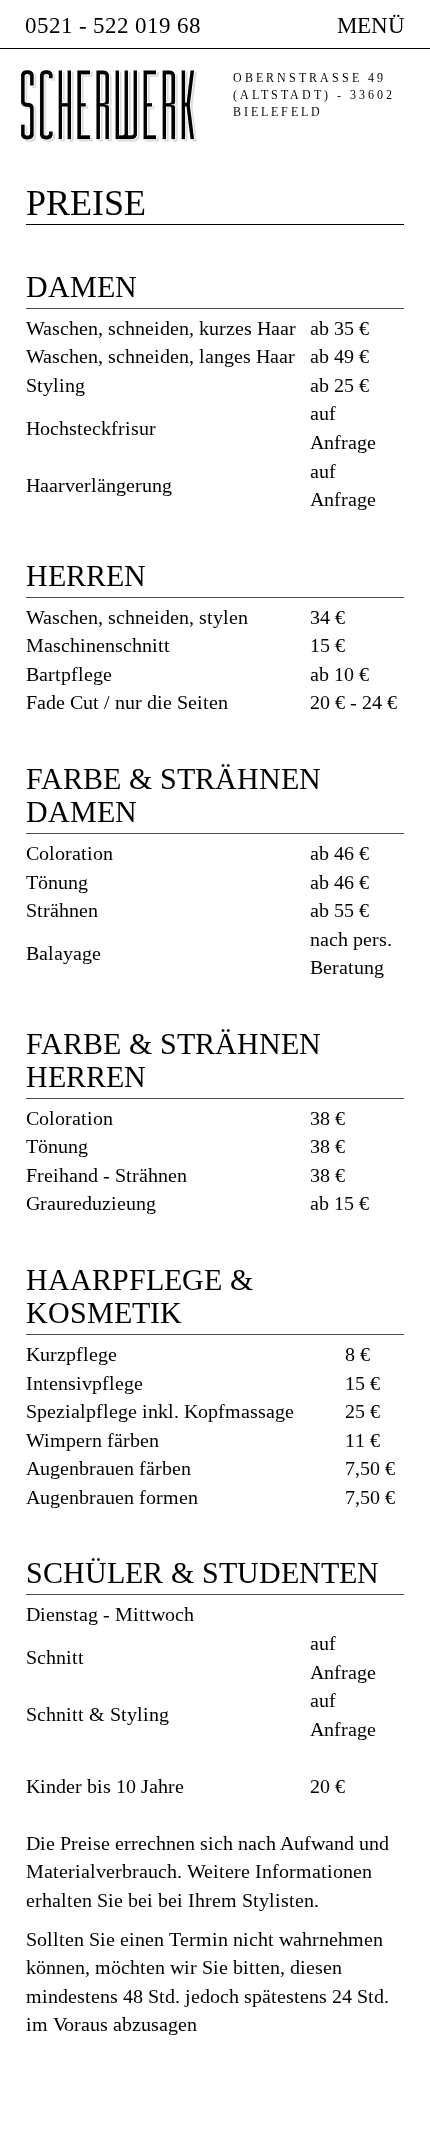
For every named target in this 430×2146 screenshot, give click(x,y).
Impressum (227, 2123)
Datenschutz (331, 2123)
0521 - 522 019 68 (113, 25)
